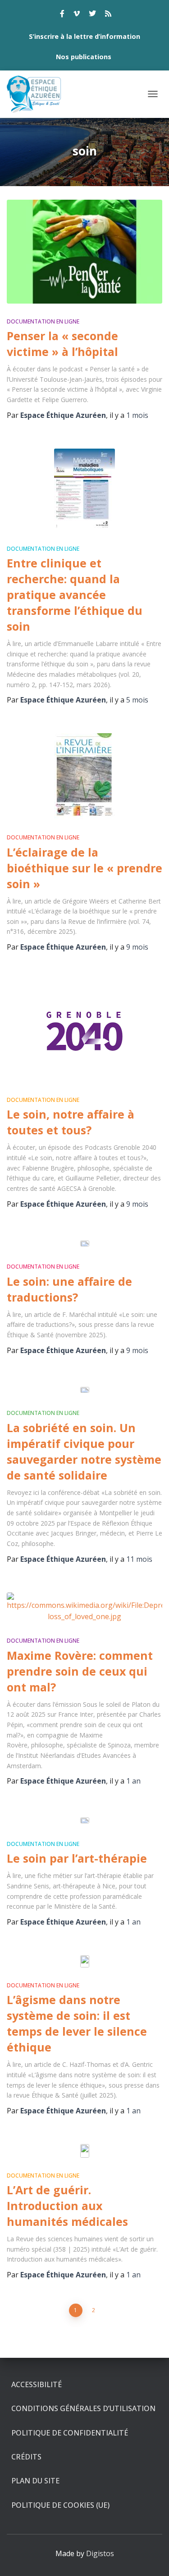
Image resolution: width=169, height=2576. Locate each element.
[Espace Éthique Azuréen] (38, 94)
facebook (62, 15)
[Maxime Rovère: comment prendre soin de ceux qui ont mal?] (84, 1608)
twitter (92, 15)
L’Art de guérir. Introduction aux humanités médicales (67, 2206)
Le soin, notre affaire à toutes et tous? (71, 1122)
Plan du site (35, 2481)
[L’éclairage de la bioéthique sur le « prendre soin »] (84, 776)
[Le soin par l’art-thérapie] (84, 1820)
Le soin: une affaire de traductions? (69, 1289)
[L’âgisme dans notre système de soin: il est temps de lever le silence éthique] (84, 1961)
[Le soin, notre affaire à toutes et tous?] (84, 1031)
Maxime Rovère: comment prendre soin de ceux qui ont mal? (80, 1671)
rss (108, 15)
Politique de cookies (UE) (60, 2505)
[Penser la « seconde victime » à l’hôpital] (84, 251)
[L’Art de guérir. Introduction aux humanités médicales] (84, 2151)
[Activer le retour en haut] (151, 2558)
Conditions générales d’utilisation (83, 2408)
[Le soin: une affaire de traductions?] (84, 1243)
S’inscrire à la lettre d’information (84, 36)
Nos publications (84, 57)
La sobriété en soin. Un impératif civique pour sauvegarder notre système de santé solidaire (84, 1451)
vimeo (77, 15)
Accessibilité (37, 2384)
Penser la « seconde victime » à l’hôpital (62, 344)
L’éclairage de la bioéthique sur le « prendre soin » (84, 868)
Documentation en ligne (43, 321)
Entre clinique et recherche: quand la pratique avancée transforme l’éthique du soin (75, 595)
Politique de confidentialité (70, 2433)
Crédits (26, 2457)
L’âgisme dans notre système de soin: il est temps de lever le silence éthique (77, 2023)
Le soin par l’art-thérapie (77, 1858)
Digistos (100, 2553)
